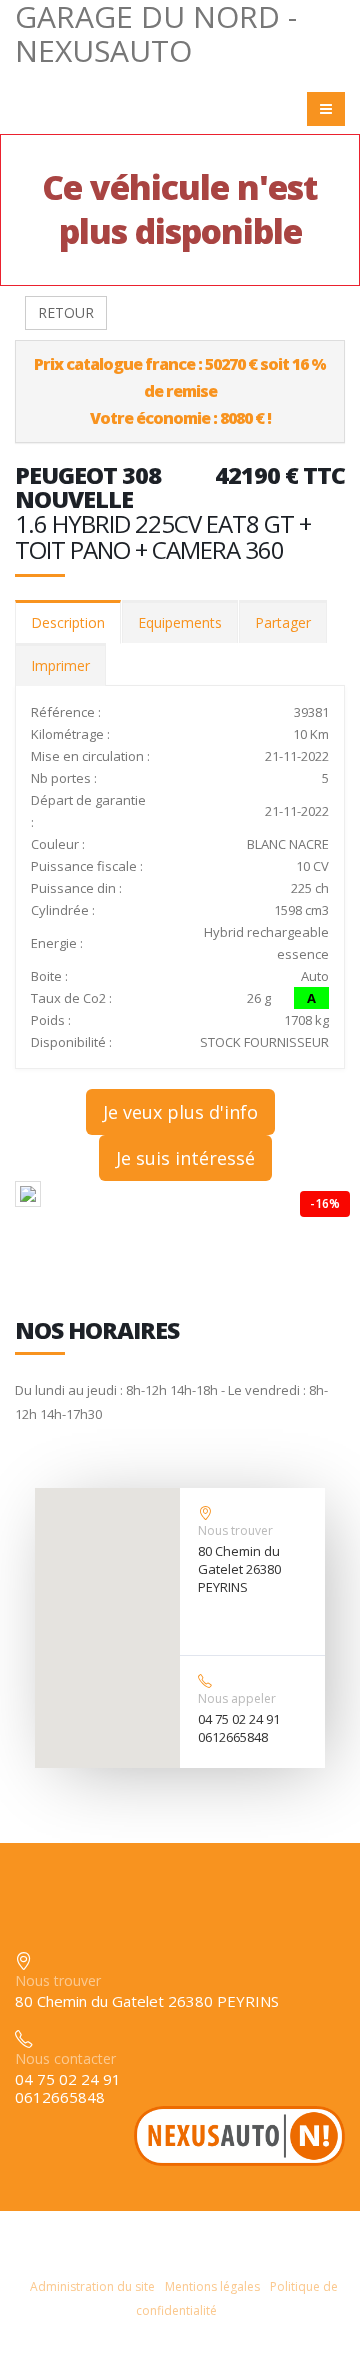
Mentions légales (212, 2286)
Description (68, 622)
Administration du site (92, 2286)
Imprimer (60, 665)
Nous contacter (65, 2058)
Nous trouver (235, 1530)
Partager (283, 622)
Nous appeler (237, 1698)
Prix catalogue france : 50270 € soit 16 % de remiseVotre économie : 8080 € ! (180, 391)
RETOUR (66, 312)
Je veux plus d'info (180, 1112)
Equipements (180, 622)
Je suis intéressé (185, 1158)
